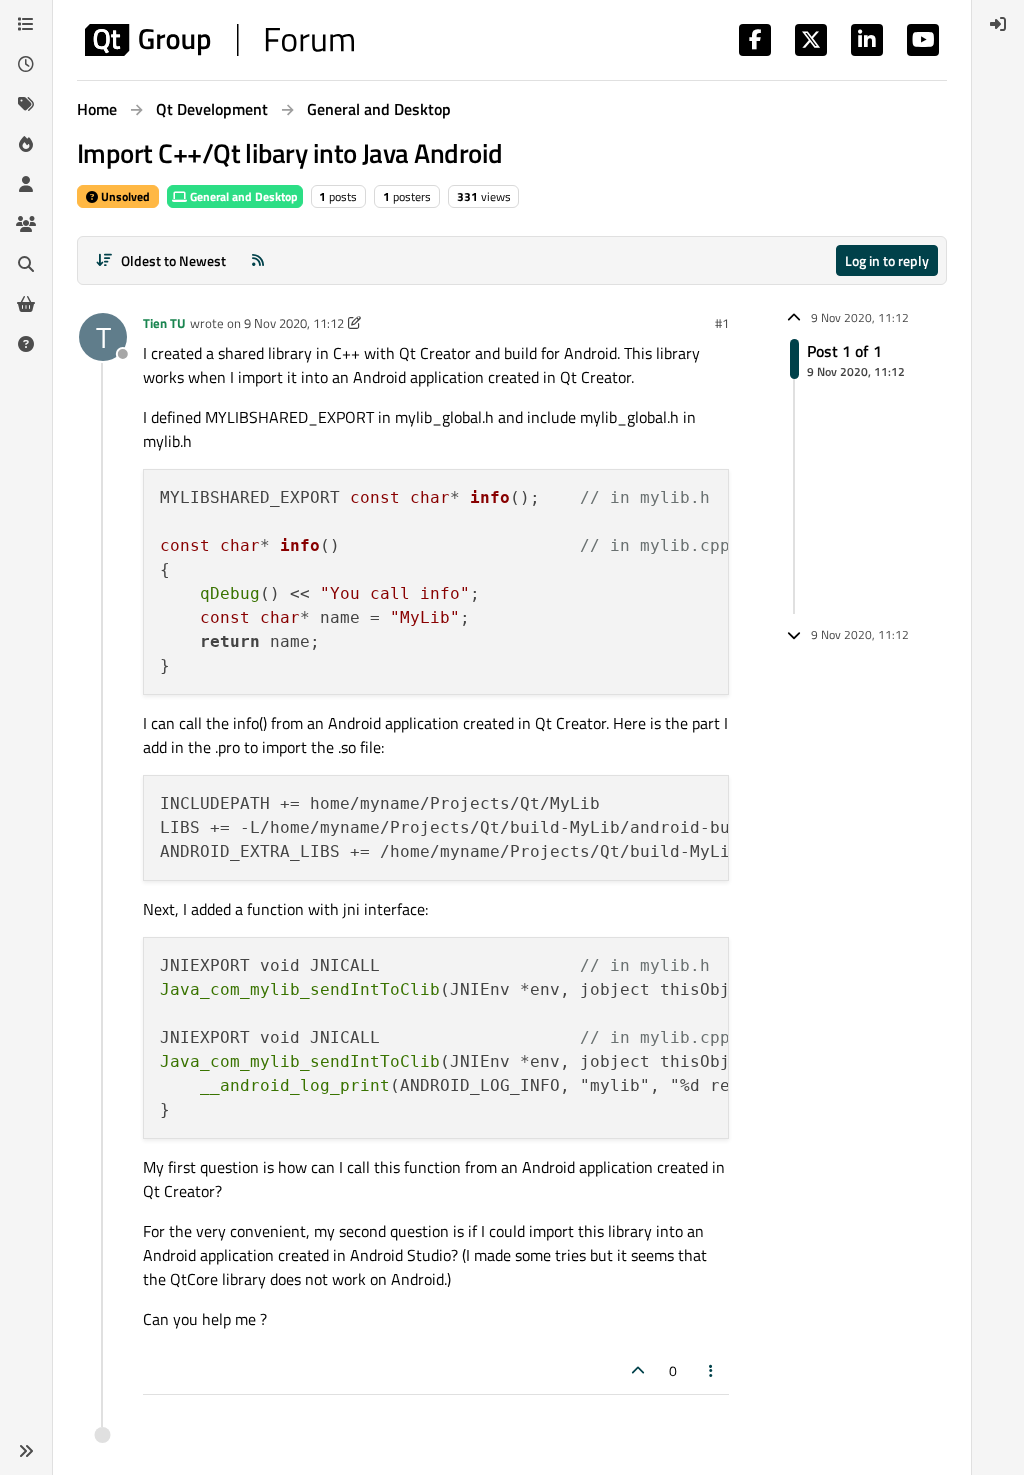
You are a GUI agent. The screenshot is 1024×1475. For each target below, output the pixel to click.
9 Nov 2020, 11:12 (294, 323)
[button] (26, 1451)
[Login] (998, 24)
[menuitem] (998, 24)
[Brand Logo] (219, 40)
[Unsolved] (26, 344)
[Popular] (26, 144)
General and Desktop (242, 196)
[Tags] (26, 104)
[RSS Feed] (258, 260)
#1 (722, 323)
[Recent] (26, 64)
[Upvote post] (638, 1370)
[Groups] (26, 224)
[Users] (26, 184)
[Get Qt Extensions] (26, 304)
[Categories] (26, 24)
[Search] (26, 264)
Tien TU (164, 323)
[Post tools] (712, 1370)
